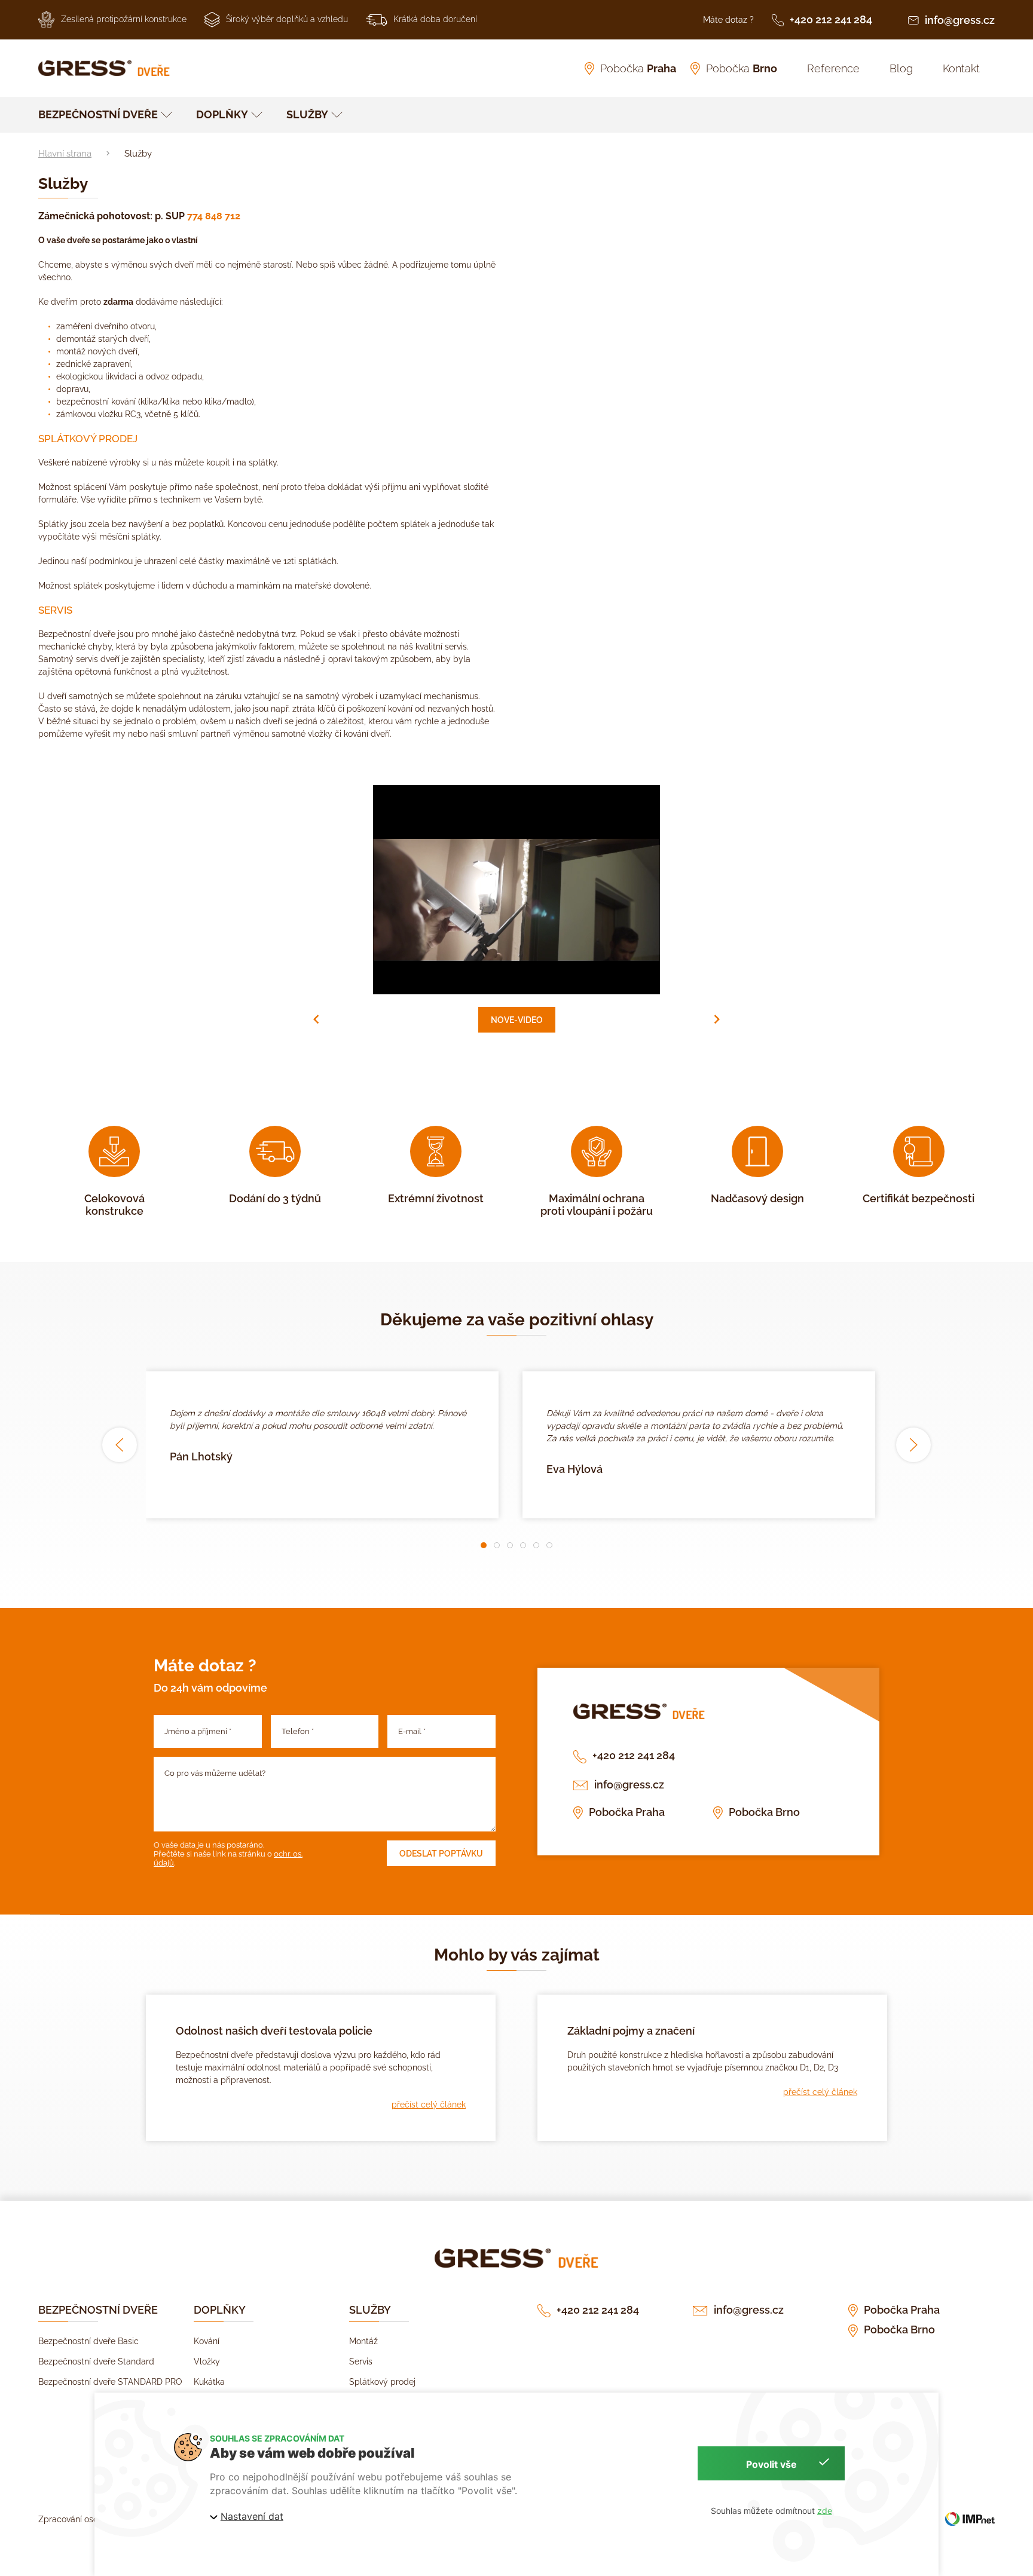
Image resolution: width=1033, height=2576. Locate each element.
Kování (207, 2341)
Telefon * (298, 1731)
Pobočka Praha (627, 1812)
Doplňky (222, 114)
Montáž (363, 2341)
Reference (833, 68)
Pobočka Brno (764, 1812)
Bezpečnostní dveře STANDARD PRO (110, 2382)
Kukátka (209, 2382)
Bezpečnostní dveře (98, 114)
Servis (361, 2361)
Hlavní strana (65, 154)
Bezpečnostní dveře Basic (88, 2341)
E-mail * (412, 1731)
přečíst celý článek (429, 2105)
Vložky (207, 2361)
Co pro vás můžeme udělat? (215, 1773)
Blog (901, 68)
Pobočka (638, 68)
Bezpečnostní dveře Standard (96, 2361)
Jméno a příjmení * (198, 1731)
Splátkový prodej (382, 2382)
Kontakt (961, 68)
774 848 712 (214, 216)
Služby (307, 114)
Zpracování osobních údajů (91, 2519)
